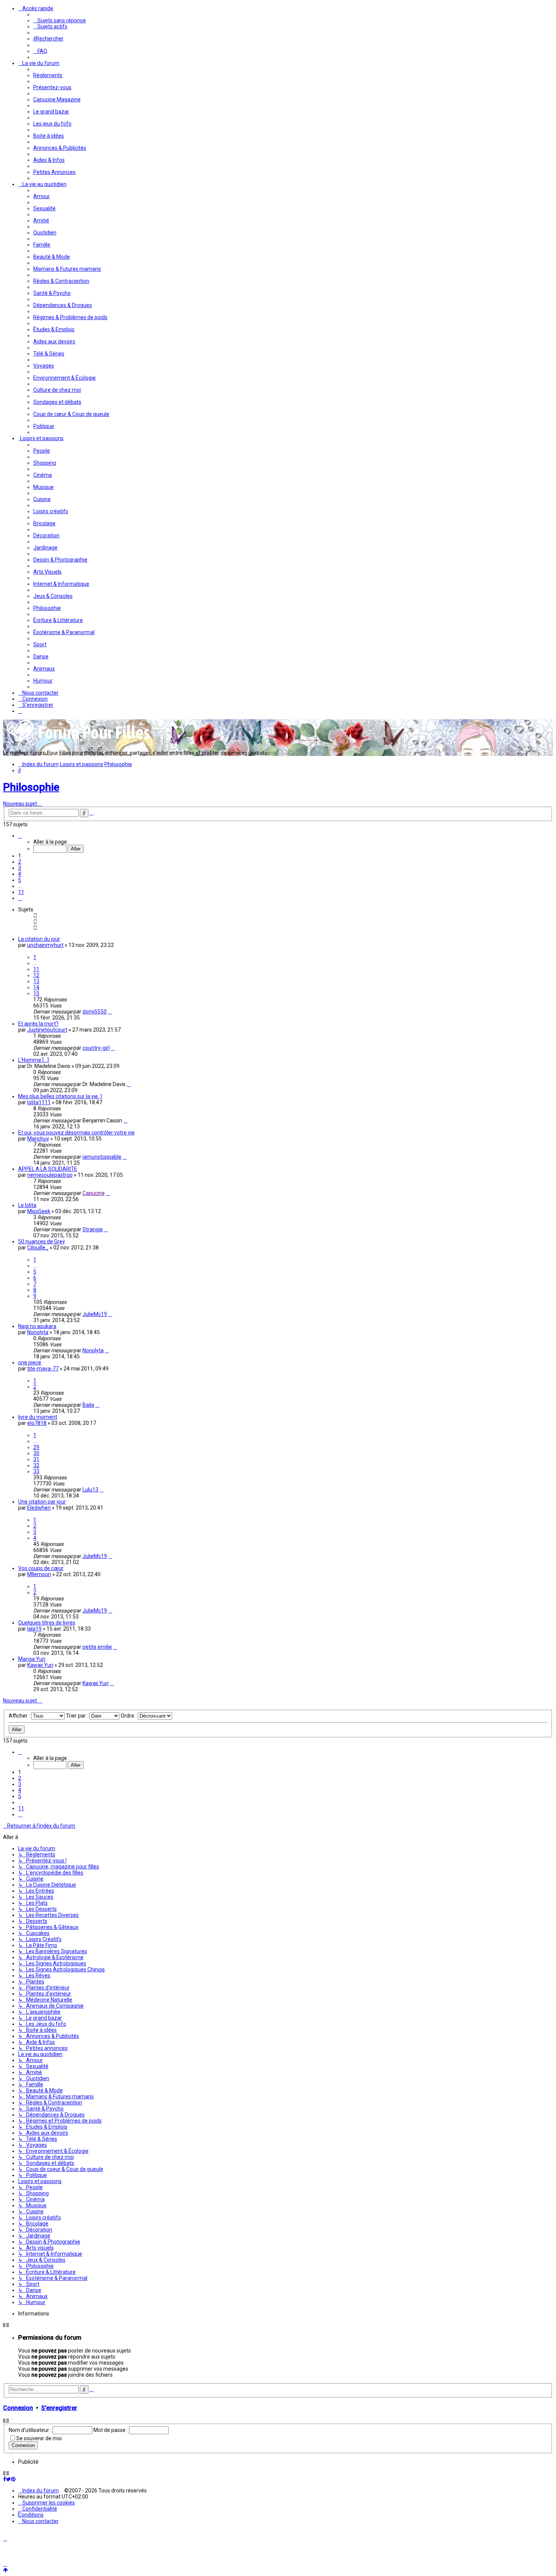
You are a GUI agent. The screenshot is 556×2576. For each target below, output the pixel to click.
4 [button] (20, 874)
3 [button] (20, 868)
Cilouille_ (38, 1248)
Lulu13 (90, 1490)
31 (36, 1459)
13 (36, 981)
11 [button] (21, 892)
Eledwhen (39, 1508)
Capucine (94, 1193)
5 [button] (20, 880)
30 (36, 1453)
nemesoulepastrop (50, 1175)
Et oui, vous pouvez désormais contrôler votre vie (76, 1133)
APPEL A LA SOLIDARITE (48, 1169)
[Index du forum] (79, 742)
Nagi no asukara (37, 1326)
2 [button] (20, 862)
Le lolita (27, 1205)
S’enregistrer (59, 2408)
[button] (20, 836)
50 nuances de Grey (42, 1241)
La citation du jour (39, 939)
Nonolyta (38, 1332)
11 (36, 969)
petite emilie (97, 1647)
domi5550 (95, 1012)
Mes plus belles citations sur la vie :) (60, 1096)
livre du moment (38, 1417)
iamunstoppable (102, 1157)
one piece (30, 1362)
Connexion (18, 2408)
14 (36, 987)
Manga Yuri (32, 1659)
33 (36, 1471)
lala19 (34, 1629)
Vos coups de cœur (41, 1568)
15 (36, 993)
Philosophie (31, 787)
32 (36, 1465)
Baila (88, 1405)
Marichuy (38, 1139)
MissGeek (39, 1211)
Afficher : (20, 1716)
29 (36, 1447)
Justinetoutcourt (47, 1030)
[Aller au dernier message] (110, 1012)
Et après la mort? (38, 1024)
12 (36, 975)
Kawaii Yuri (40, 1665)
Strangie (93, 1229)
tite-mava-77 (43, 1369)
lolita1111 (39, 1102)
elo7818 (37, 1423)
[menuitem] (60, 20)
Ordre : (129, 1716)
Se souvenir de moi (39, 2438)
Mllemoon (39, 1574)
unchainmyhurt (45, 945)
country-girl (96, 1048)
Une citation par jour (42, 1502)
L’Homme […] (33, 1060)
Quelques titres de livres (47, 1623)
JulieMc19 (95, 1314)
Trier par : (78, 1716)
